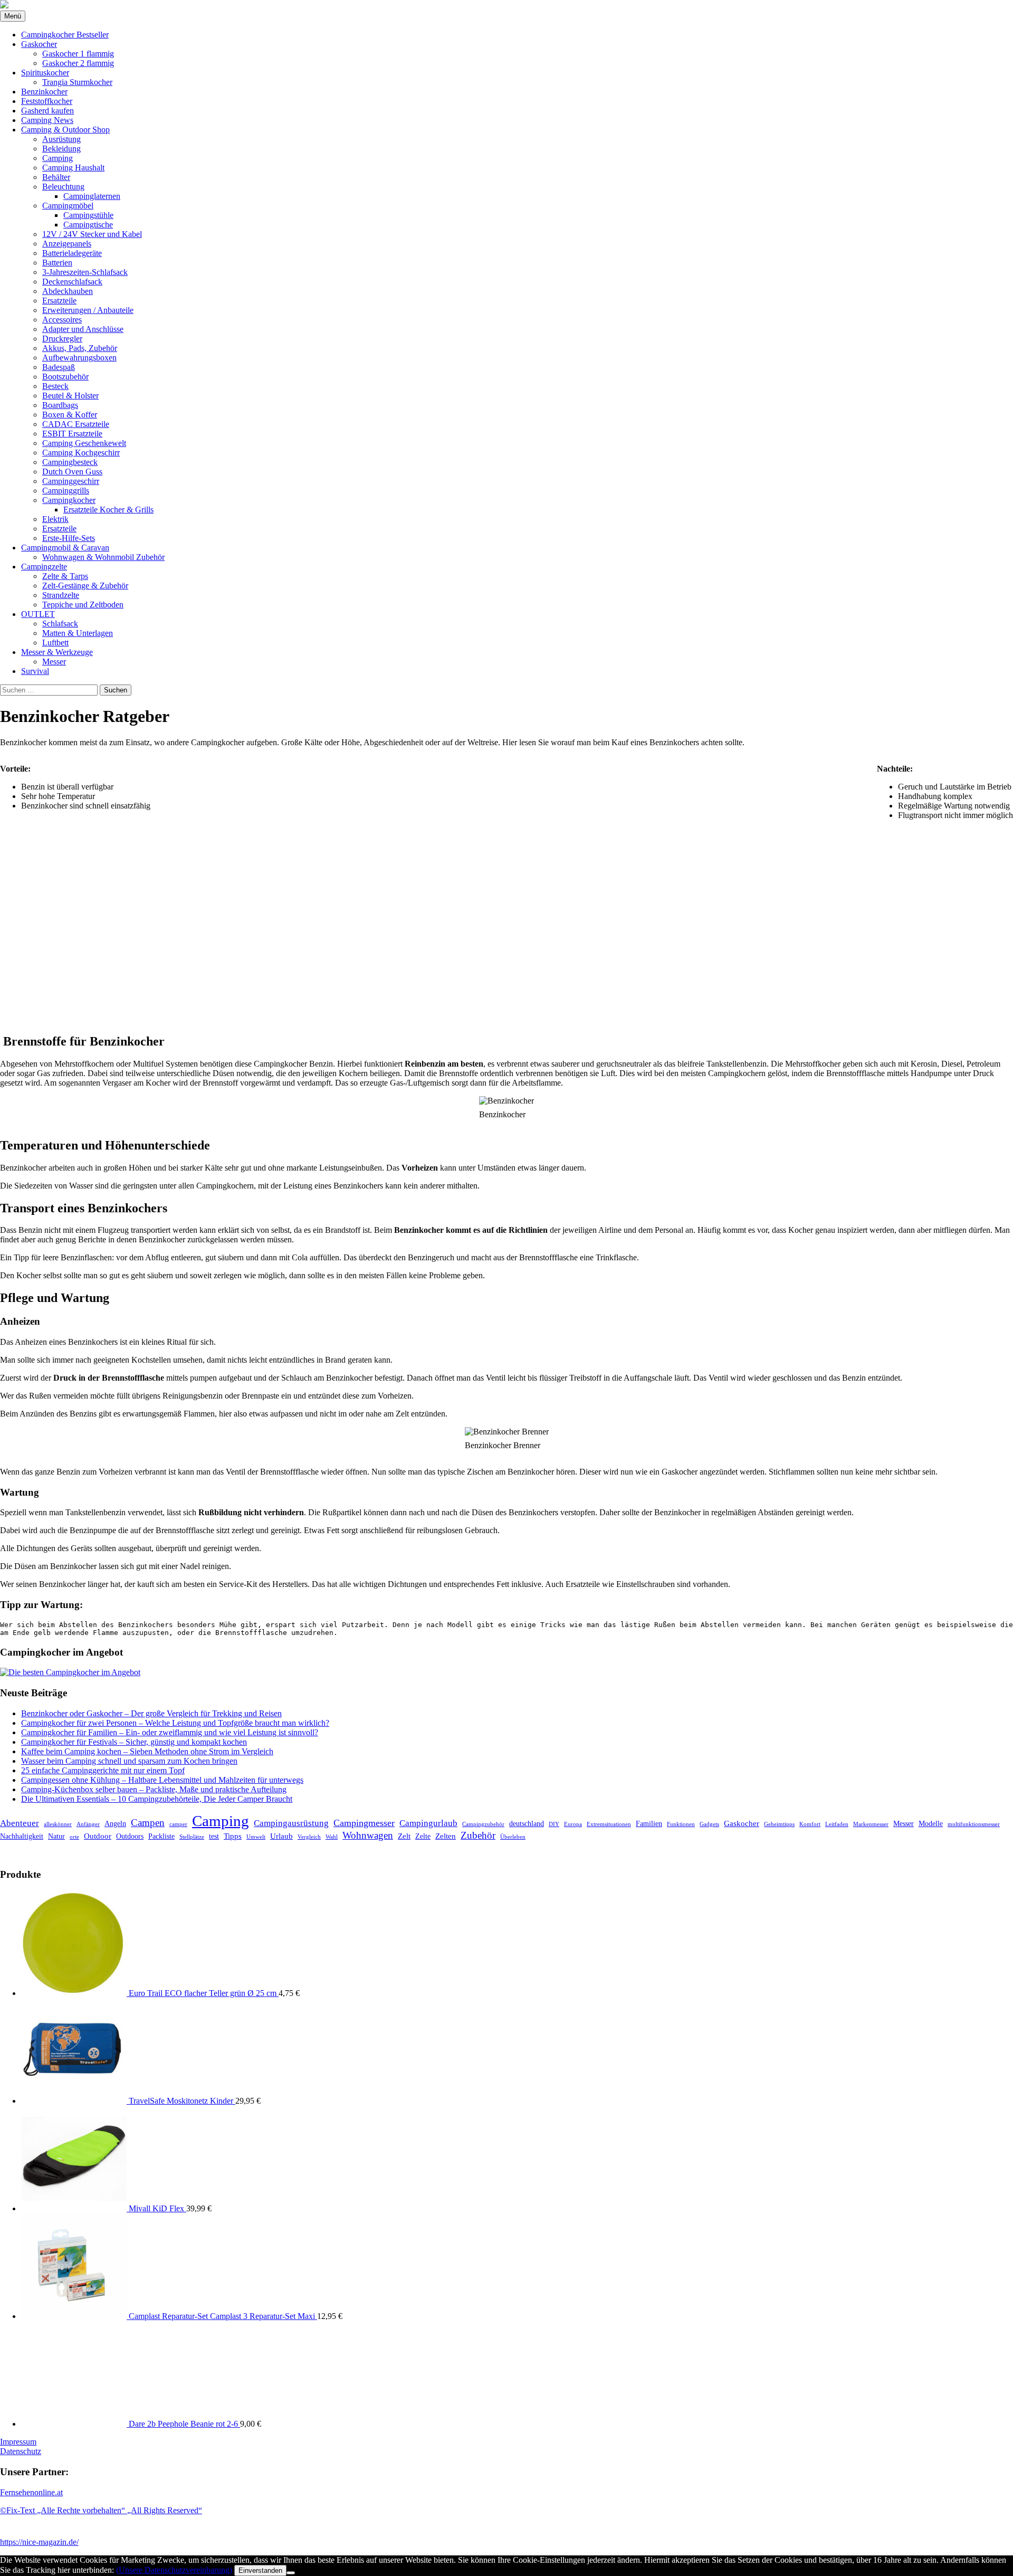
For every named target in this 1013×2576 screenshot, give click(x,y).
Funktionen (681, 1824)
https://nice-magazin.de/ (39, 2542)
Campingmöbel (68, 206)
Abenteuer (20, 1823)
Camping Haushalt (73, 168)
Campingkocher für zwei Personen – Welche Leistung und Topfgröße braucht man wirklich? (175, 1723)
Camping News (47, 120)
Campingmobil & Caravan (65, 548)
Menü (13, 16)
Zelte (423, 1836)
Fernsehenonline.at (31, 2492)
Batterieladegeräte (72, 253)
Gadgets (709, 1824)
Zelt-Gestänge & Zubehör (85, 586)
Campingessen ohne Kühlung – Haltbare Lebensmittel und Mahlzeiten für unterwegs (162, 1780)
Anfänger (88, 1824)
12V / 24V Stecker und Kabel (92, 234)
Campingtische (88, 225)
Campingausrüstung (291, 1823)
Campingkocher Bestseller (65, 35)
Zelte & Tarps (65, 576)
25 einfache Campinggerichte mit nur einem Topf (103, 1770)
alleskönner (58, 1824)
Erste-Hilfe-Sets (69, 538)
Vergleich (309, 1837)
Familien (649, 1824)
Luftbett (55, 643)
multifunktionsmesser (974, 1824)
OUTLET (38, 614)
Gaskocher (39, 44)
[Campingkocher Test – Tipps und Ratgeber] (4, 6)
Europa (573, 1824)
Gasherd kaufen (47, 111)
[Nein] (291, 2573)
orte (74, 1837)
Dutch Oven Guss (72, 472)
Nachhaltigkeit (22, 1836)
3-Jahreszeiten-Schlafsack (85, 272)
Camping (58, 158)
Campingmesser (364, 1823)
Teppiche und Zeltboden (83, 605)
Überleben (513, 1837)
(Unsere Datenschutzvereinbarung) (174, 2570)
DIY (554, 1824)
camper (178, 1824)
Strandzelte (61, 595)
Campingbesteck (70, 462)
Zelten (446, 1836)
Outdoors (130, 1836)
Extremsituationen (609, 1824)
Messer (54, 662)
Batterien (57, 263)
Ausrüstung (61, 139)
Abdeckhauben (68, 291)
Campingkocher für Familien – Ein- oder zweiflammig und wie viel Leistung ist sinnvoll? (170, 1732)
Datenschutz (21, 2451)
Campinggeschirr (71, 481)
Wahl (332, 1837)
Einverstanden (260, 2570)
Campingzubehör (483, 1824)
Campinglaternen (92, 196)
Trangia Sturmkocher (77, 82)
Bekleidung (61, 149)
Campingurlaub (428, 1823)
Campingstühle (88, 215)
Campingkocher (69, 500)
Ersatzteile (59, 301)
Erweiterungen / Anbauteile (88, 310)
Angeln (115, 1824)
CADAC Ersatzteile (76, 424)
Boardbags (60, 405)
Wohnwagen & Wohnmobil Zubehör (103, 557)
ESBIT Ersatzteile (72, 434)
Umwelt (256, 1837)
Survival (35, 671)
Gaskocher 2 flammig (78, 63)
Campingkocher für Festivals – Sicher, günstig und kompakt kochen (134, 1742)
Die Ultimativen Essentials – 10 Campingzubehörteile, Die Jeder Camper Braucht (157, 1799)
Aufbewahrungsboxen (79, 358)
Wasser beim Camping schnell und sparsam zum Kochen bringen (129, 1761)
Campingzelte (44, 567)
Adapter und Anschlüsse (83, 329)
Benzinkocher (44, 92)
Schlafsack (60, 624)
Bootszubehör (65, 377)
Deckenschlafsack (72, 282)
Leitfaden (837, 1824)
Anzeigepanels (67, 244)
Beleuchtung (63, 187)
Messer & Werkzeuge (57, 652)
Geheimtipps (779, 1824)
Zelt (404, 1836)
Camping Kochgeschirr (81, 453)
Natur (56, 1836)
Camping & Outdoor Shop (65, 130)
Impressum (18, 2442)
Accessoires (62, 320)
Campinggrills (66, 491)
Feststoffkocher (47, 101)
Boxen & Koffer (70, 415)
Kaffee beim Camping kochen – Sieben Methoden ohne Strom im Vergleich (147, 1751)
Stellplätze (192, 1837)
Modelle (931, 1824)
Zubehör (478, 1835)
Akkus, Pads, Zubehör (80, 348)
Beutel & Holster (70, 396)
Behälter (56, 177)
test (214, 1836)
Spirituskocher (45, 73)
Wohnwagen (368, 1835)
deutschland (527, 1824)
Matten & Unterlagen (78, 633)
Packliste (161, 1836)
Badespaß (59, 367)
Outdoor (98, 1836)
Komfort (810, 1824)
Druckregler (62, 339)
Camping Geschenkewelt (84, 443)
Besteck (55, 386)
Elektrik (55, 519)
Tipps (233, 1836)
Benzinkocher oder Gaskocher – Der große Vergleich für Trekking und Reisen (151, 1713)
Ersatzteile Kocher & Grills (108, 510)
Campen (148, 1823)
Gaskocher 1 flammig (78, 54)
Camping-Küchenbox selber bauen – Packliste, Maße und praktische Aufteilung (154, 1789)
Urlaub (281, 1836)
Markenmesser (871, 1824)
